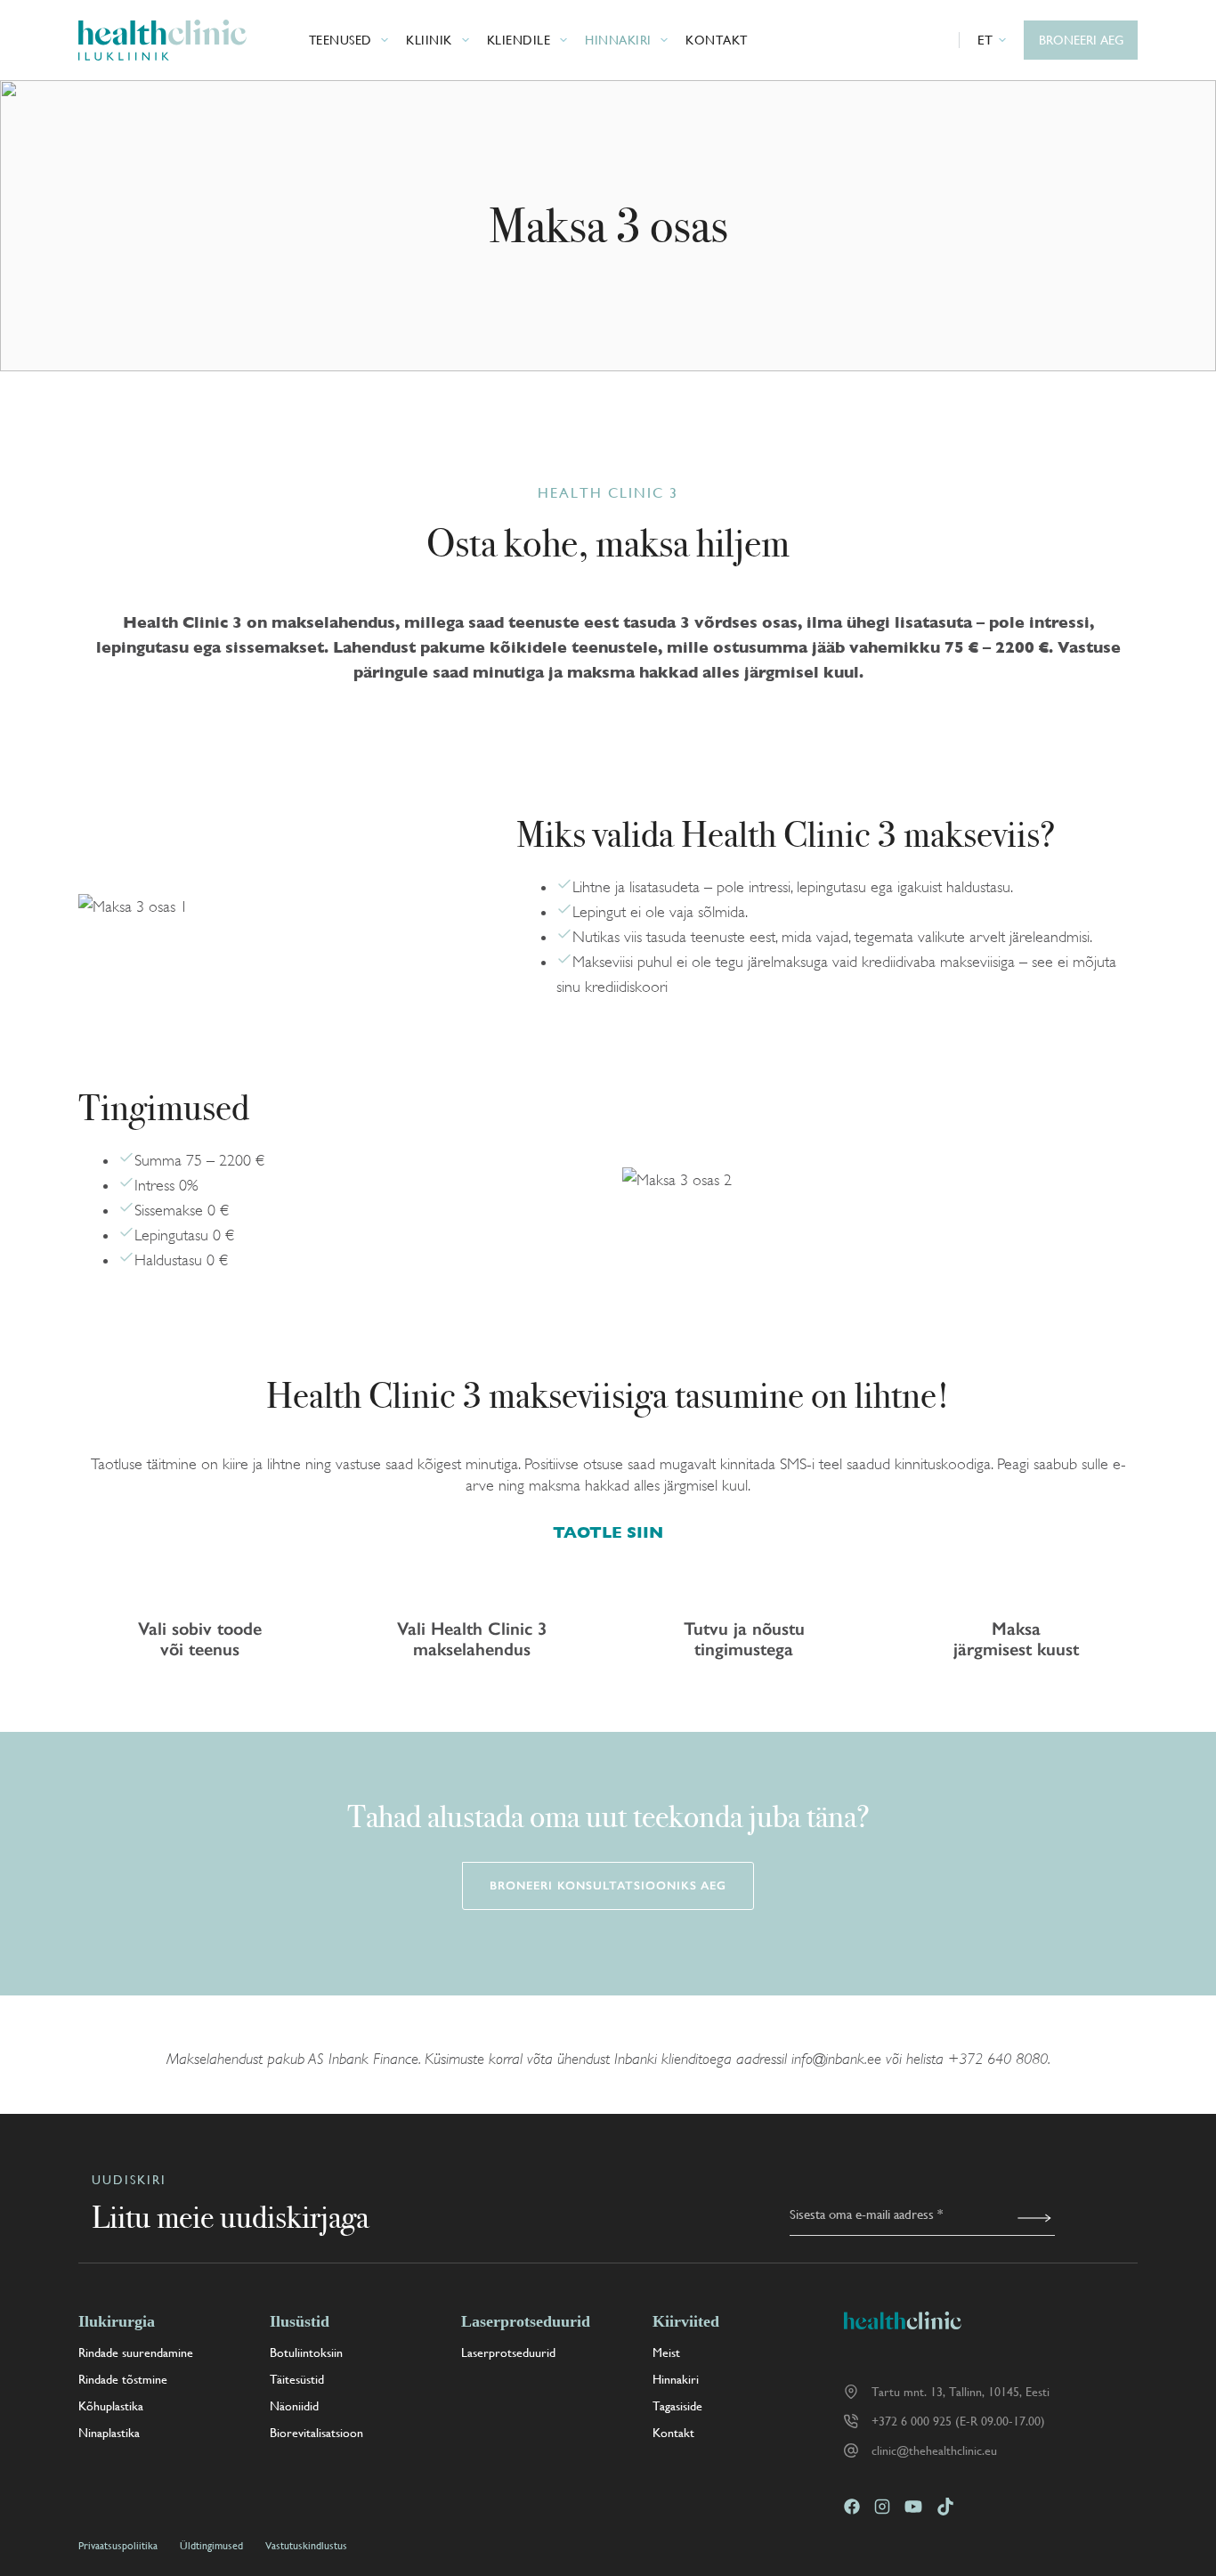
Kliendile (519, 40)
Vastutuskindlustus (306, 2546)
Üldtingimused (211, 2546)
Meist (666, 2353)
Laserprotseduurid (508, 2353)
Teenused (340, 40)
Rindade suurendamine (136, 2353)
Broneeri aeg (1081, 40)
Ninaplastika (109, 2433)
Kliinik (429, 40)
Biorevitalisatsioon (316, 2433)
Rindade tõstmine (123, 2379)
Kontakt (717, 40)
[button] (992, 40)
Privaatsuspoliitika (118, 2546)
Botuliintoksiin (306, 2353)
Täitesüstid (297, 2379)
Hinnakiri (618, 40)
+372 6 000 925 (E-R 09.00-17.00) (958, 2421)
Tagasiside (677, 2406)
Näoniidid (294, 2406)
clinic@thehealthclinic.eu (934, 2450)
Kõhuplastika (111, 2406)
